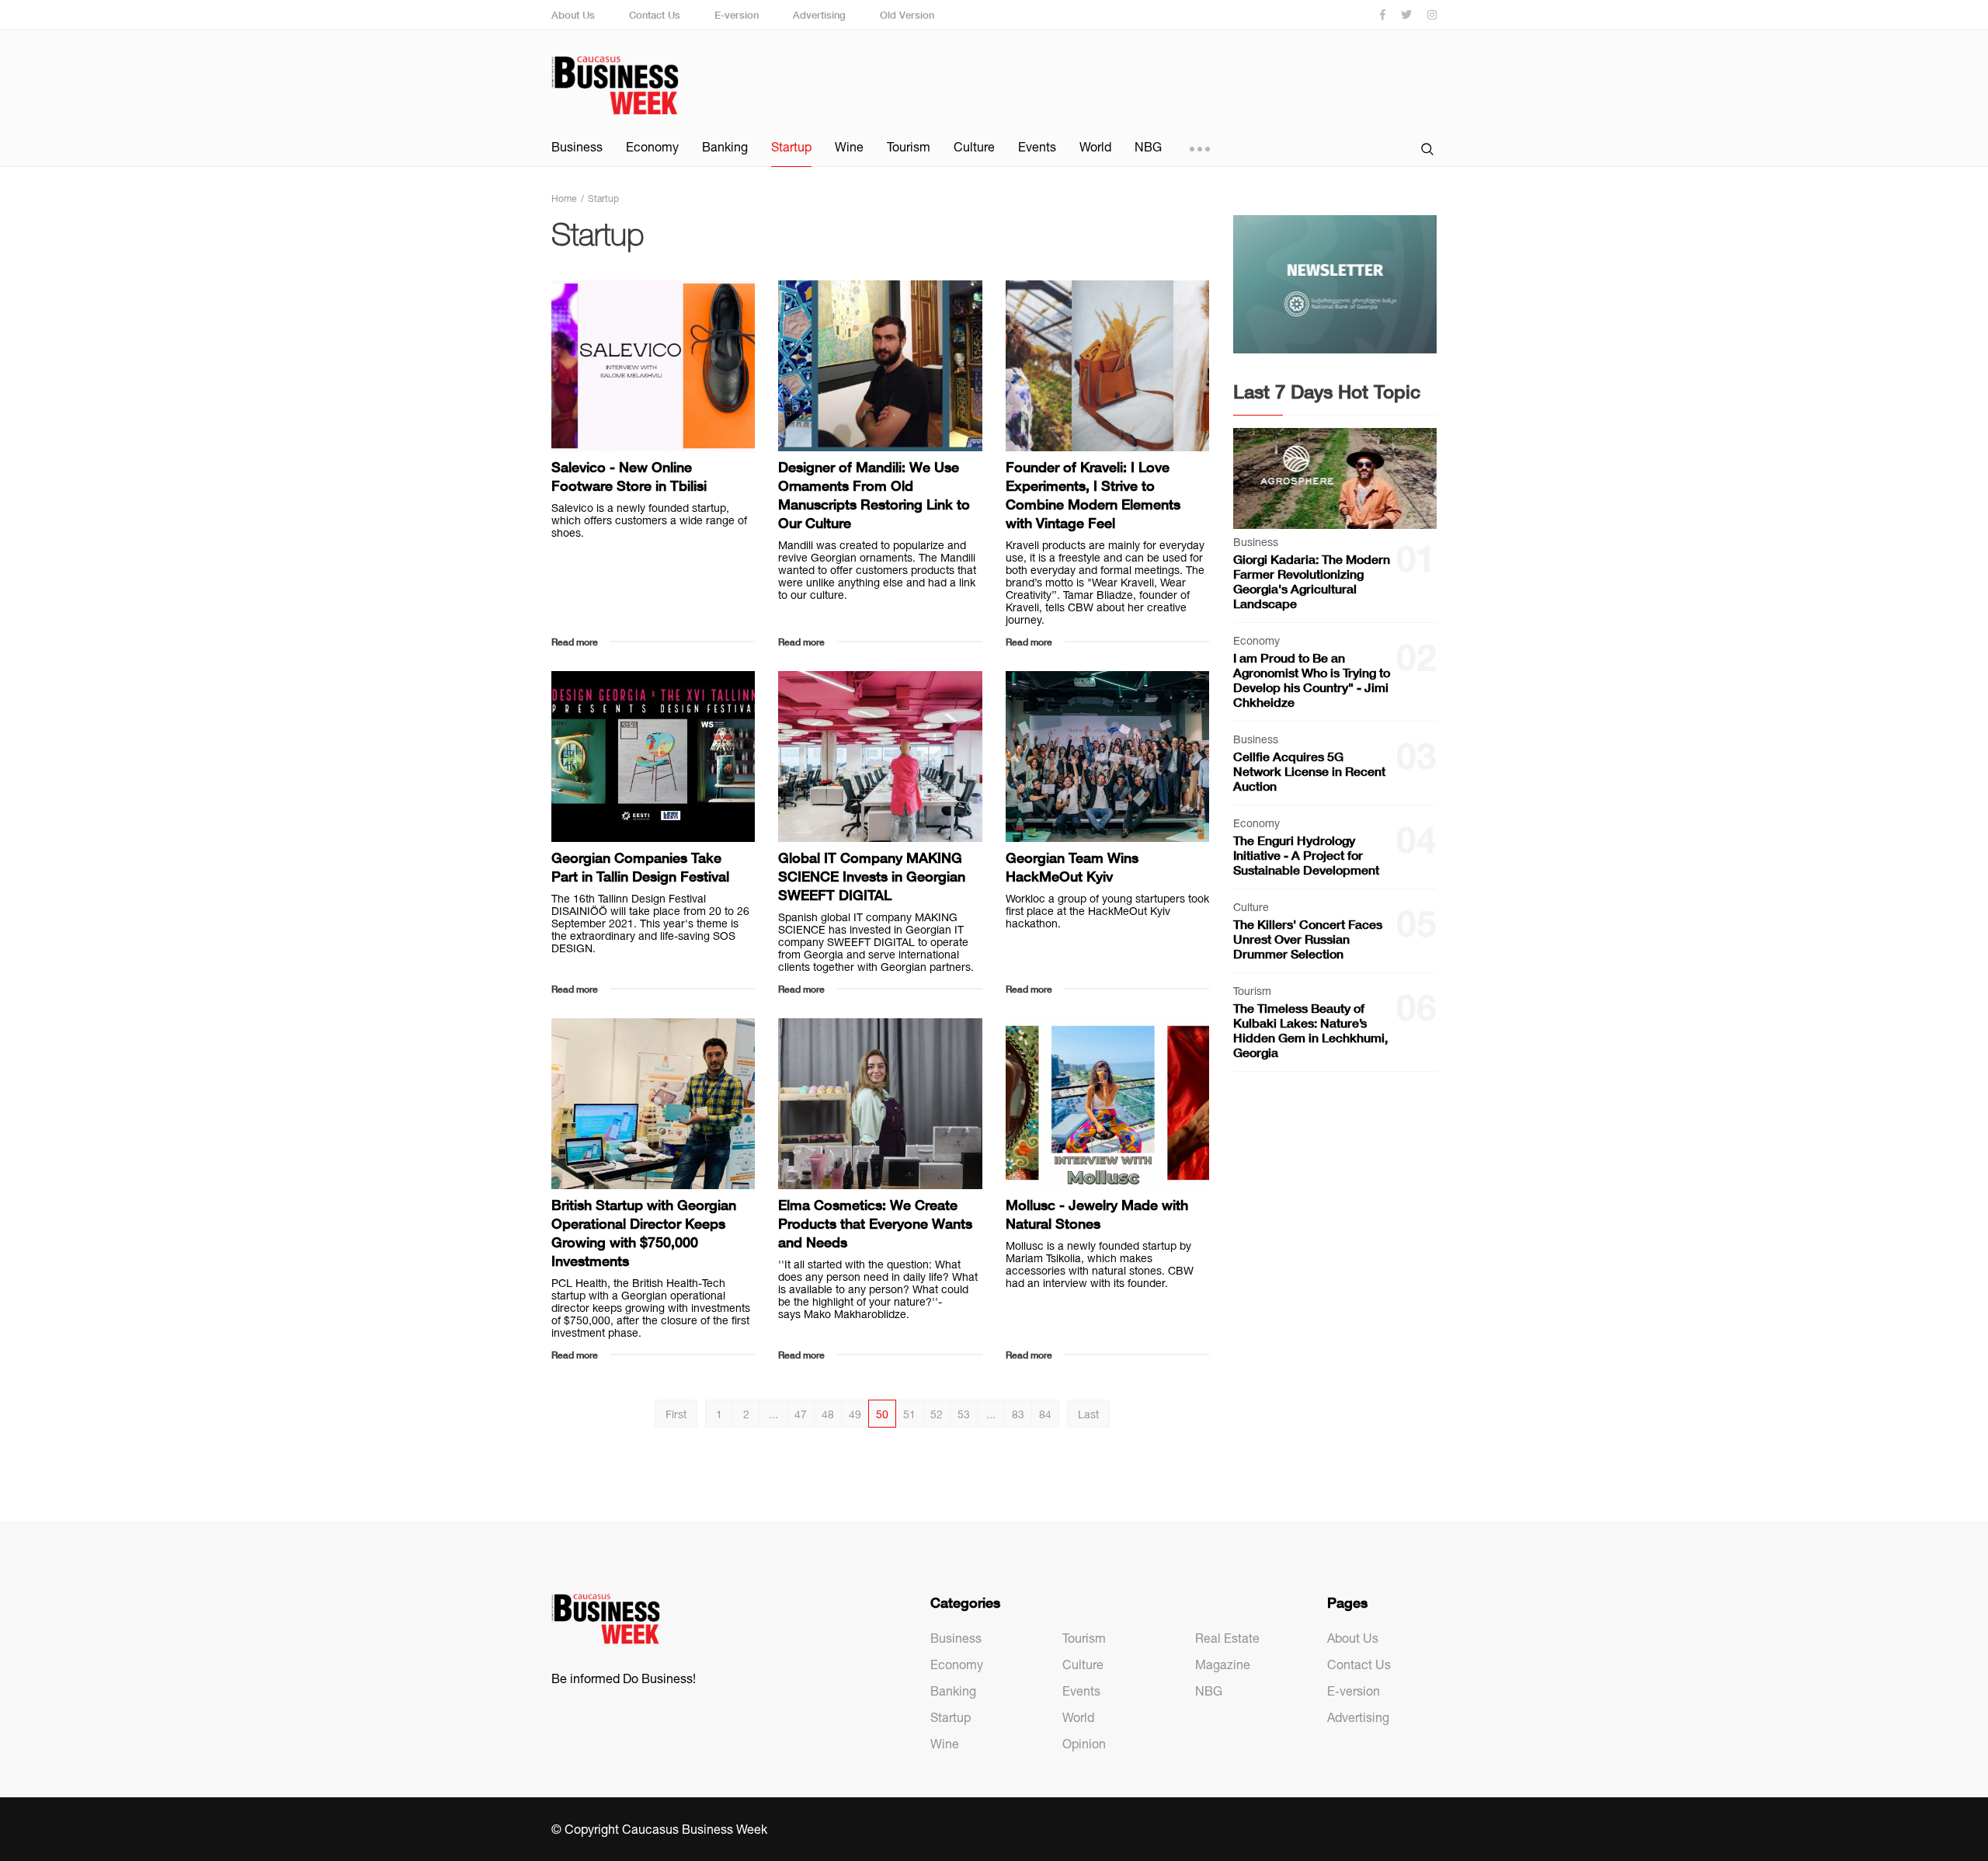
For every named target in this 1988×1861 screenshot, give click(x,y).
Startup (791, 147)
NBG (1148, 147)
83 (1018, 1414)
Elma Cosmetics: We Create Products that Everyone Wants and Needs (875, 1223)
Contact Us (655, 15)
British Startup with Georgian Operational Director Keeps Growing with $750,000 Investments (644, 1233)
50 (882, 1414)
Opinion (1084, 1744)
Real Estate (1227, 1638)
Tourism (909, 147)
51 (909, 1414)
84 (1045, 1414)
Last (1088, 1414)
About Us (573, 15)
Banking (725, 147)
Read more (575, 642)
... (773, 1414)
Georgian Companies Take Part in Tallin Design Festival (640, 867)
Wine (849, 147)
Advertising (819, 15)
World (1095, 147)
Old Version (907, 15)
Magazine (1223, 1664)
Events (1037, 147)
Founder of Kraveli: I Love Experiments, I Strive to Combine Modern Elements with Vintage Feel (1093, 495)
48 (828, 1414)
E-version (737, 15)
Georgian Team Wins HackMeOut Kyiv (1072, 867)
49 (855, 1414)
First (676, 1414)
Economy (652, 147)
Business (577, 147)
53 (964, 1414)
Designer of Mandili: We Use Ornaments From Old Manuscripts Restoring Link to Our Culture (874, 495)
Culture (974, 147)
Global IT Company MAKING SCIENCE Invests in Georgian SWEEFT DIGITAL (872, 876)
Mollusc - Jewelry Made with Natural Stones (1097, 1214)
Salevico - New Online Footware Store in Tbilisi (629, 476)
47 (801, 1414)
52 (937, 1414)
